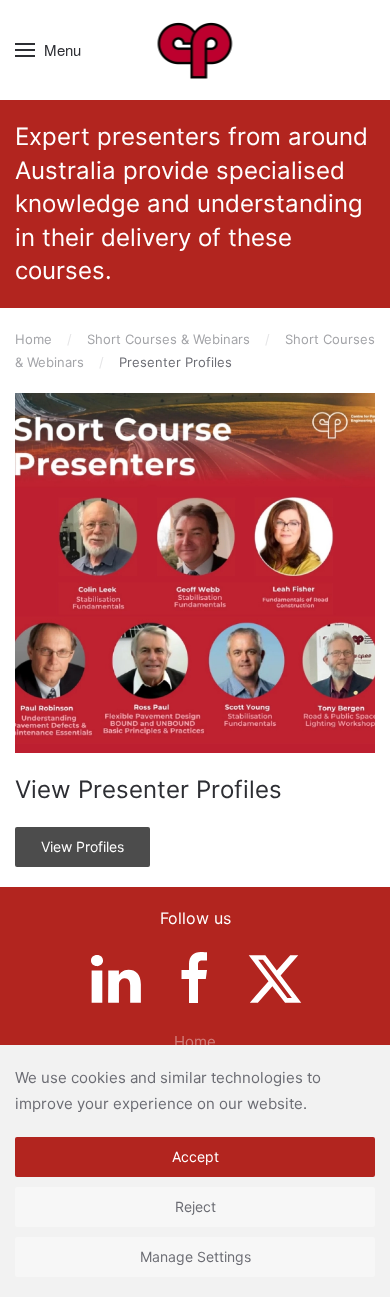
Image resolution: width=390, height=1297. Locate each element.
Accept (195, 1156)
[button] (48, 50)
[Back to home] (195, 50)
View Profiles (82, 846)
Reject (195, 1206)
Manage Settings (195, 1256)
